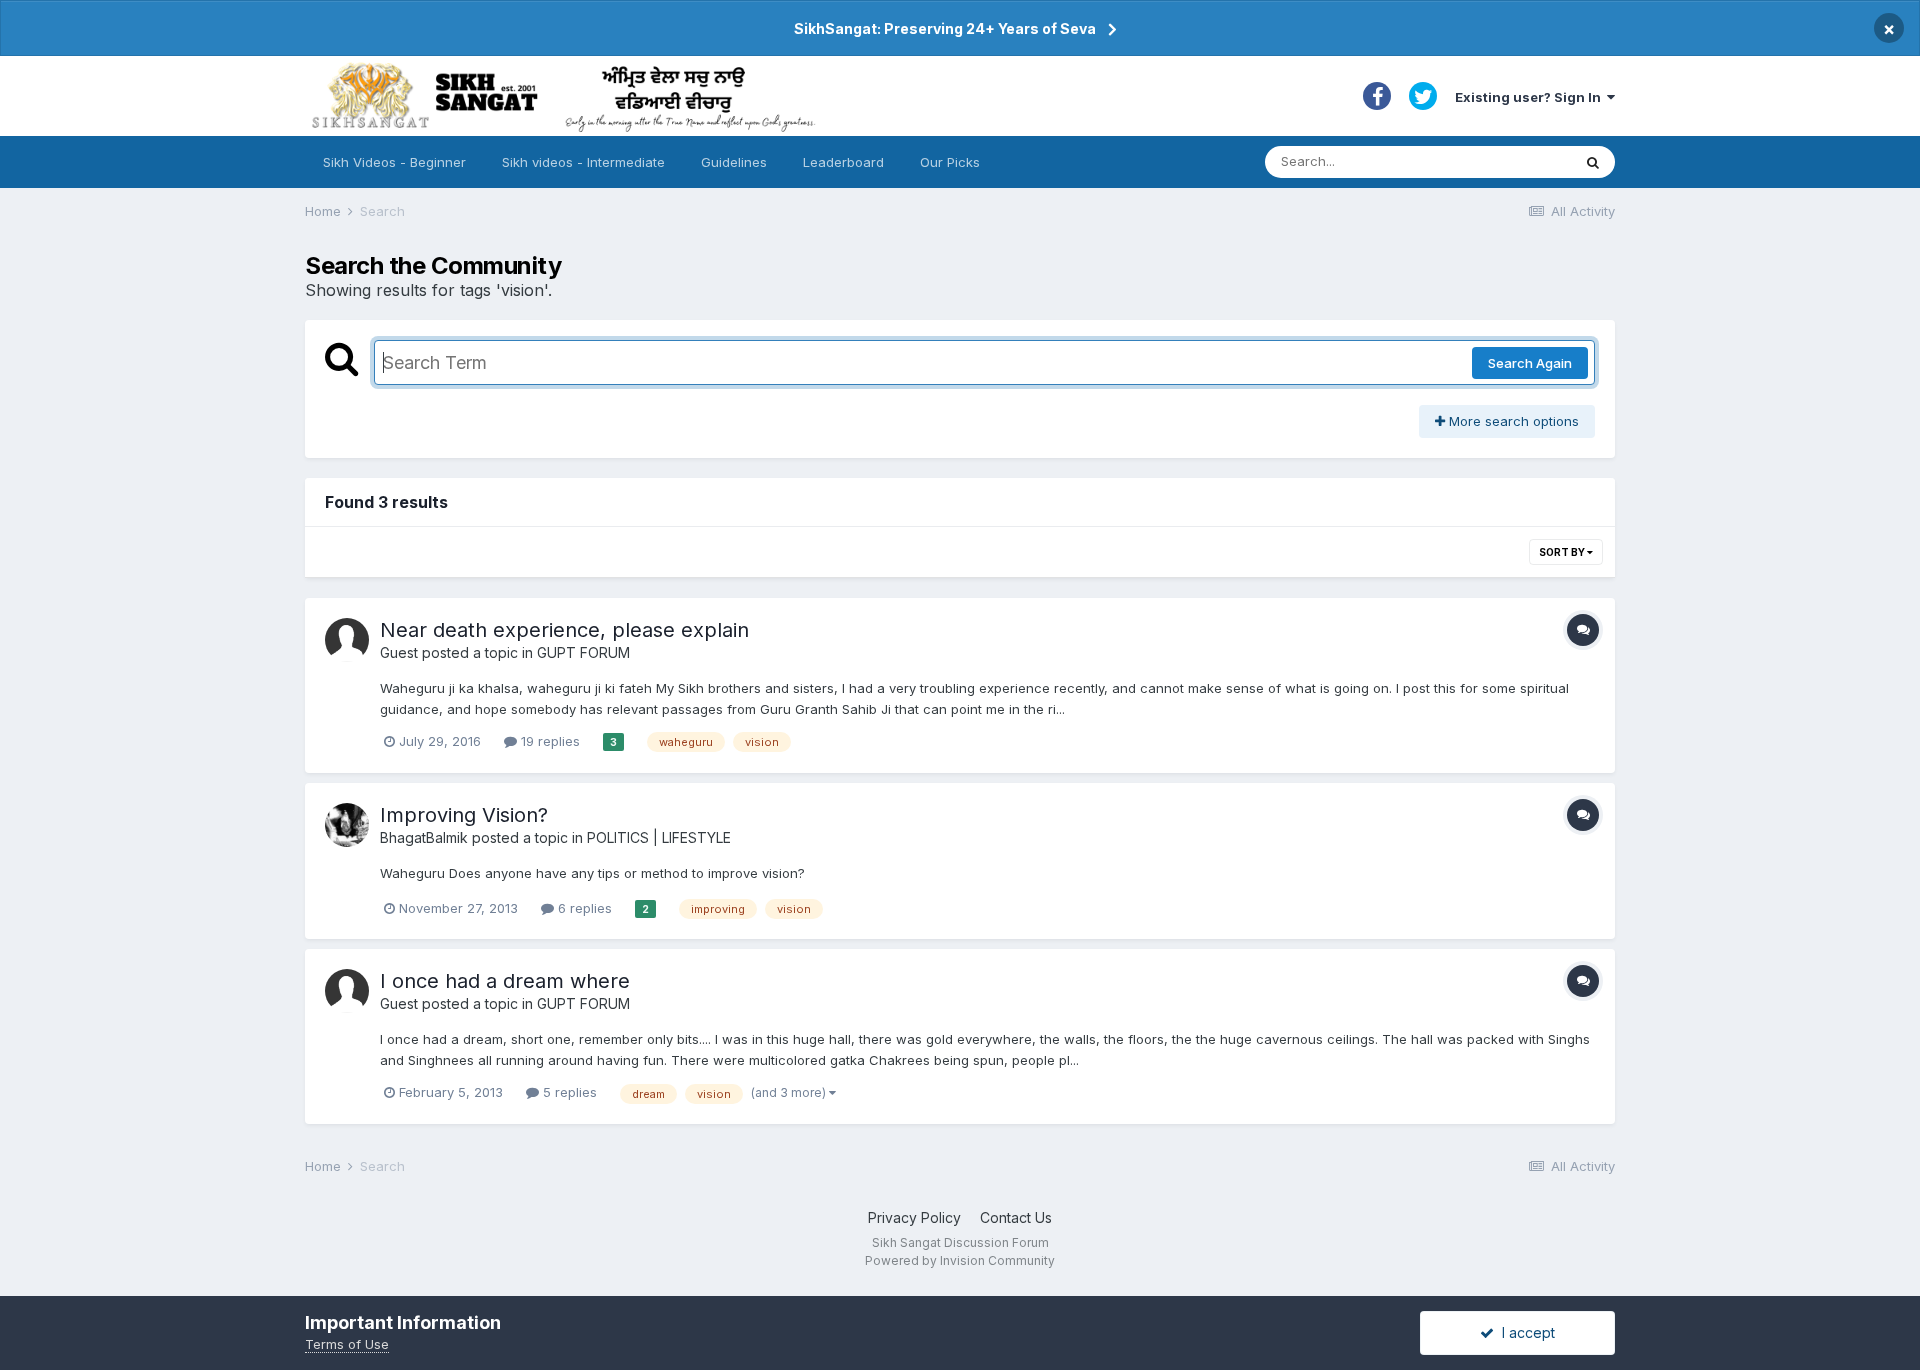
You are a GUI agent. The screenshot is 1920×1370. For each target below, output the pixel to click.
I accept (1524, 1332)
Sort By (1563, 552)
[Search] (1593, 162)
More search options (1512, 421)
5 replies (568, 1092)
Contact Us (1016, 1217)
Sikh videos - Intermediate (583, 162)
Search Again (1530, 363)
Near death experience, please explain (564, 630)
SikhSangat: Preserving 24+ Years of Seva (945, 28)
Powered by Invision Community (960, 1260)
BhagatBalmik (424, 837)
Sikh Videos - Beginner (394, 162)
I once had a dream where (505, 981)
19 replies (548, 741)
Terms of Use (347, 1344)
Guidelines (734, 162)
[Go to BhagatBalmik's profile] (347, 825)
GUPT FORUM (583, 652)
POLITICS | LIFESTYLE (659, 837)
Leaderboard (843, 162)
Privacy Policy (914, 1217)
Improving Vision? (464, 815)
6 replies (583, 908)
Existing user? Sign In (1531, 97)
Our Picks (950, 162)
